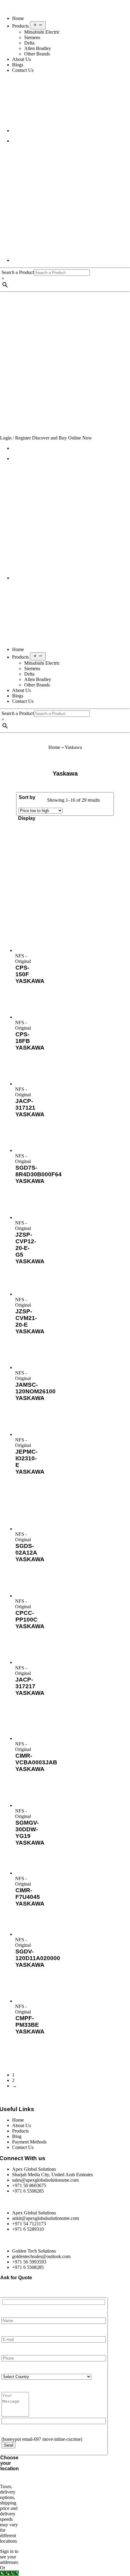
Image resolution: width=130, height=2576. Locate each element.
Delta (29, 43)
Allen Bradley (38, 48)
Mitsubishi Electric (42, 32)
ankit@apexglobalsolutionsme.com (45, 2218)
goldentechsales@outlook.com (41, 2256)
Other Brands (37, 54)
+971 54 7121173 (29, 2224)
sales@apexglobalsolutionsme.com (45, 2180)
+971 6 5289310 (28, 2229)
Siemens (32, 37)
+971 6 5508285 (28, 2191)
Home (18, 18)
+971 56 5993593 (29, 2262)
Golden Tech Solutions (34, 2251)
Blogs (18, 65)
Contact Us (23, 70)
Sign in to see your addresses (9, 2557)
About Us (21, 59)
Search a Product (18, 272)
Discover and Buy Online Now (62, 438)
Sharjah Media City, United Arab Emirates (52, 2175)
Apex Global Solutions (34, 2169)
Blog (17, 2136)
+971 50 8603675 (29, 2185)
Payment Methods (29, 2142)
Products (21, 26)
